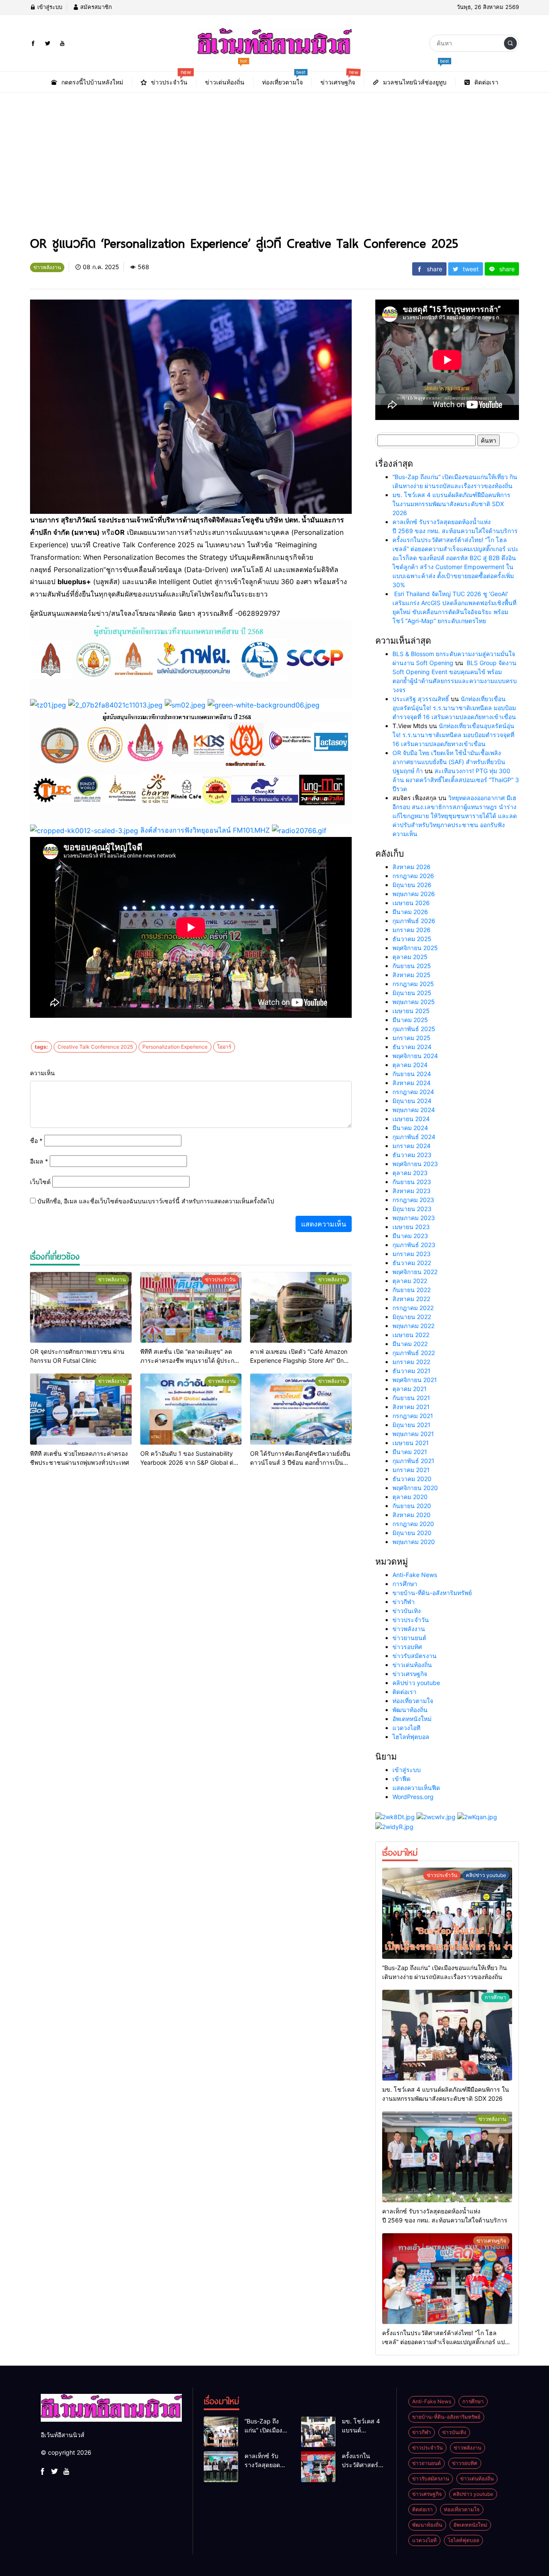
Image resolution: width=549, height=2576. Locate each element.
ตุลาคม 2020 (410, 1497)
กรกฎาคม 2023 (413, 1200)
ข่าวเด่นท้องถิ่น (412, 1665)
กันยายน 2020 (412, 1506)
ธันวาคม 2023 (412, 1155)
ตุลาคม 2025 (410, 957)
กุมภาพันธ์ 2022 (414, 1353)
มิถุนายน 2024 (412, 1101)
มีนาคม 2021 (410, 1452)
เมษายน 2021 (411, 1443)
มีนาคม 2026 (410, 912)
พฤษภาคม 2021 (413, 1434)
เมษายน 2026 (411, 903)
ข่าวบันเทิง (407, 1611)
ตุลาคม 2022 (410, 1281)
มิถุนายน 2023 (412, 1209)
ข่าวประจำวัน (411, 1620)
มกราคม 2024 (412, 1146)
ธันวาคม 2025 (412, 939)
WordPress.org (413, 1797)
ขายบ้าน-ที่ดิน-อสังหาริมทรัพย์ (432, 1593)
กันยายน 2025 (412, 966)
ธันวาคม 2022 (412, 1263)
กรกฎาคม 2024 (413, 1092)
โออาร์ (224, 1047)
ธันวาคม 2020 (412, 1479)
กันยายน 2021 (411, 1398)
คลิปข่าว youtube (416, 1683)
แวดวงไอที (406, 1728)
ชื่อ (36, 1141)
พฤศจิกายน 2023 (415, 1164)
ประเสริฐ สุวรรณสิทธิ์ (421, 699)
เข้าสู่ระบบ (49, 7)
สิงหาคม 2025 (412, 975)
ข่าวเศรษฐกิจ (410, 1674)
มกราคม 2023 (412, 1254)
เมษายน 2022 (411, 1335)
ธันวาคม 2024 (412, 1047)
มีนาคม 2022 (410, 1344)
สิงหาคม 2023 (412, 1191)
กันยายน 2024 (412, 1074)
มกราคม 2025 (412, 1038)
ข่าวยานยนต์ (409, 1638)
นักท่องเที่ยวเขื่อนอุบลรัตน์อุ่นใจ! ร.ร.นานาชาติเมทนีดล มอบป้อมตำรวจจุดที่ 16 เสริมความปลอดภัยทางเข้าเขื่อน (454, 708)
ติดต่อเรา (404, 1692)
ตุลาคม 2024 (410, 1065)
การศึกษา (405, 1584)
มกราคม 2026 (412, 930)
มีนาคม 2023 (410, 1236)
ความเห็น (42, 1073)
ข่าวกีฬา (404, 1602)
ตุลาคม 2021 (410, 1389)
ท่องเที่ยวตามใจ (413, 1701)
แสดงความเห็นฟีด (416, 1788)
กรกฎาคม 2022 (413, 1308)
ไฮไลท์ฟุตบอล (411, 1737)
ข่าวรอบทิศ (407, 1647)
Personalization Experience (175, 1047)
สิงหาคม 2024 (412, 1083)
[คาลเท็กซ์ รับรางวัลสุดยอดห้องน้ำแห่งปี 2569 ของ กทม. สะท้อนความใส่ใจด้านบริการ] (447, 2157)
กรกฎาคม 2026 (413, 876)
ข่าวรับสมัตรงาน (415, 1656)
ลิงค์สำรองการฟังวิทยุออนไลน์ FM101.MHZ (205, 830)
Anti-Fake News (415, 1575)
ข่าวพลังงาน (409, 1629)
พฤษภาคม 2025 (414, 1002)
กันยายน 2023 (412, 1182)
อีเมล (39, 1161)
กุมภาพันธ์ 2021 (413, 1461)
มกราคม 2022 (411, 1362)
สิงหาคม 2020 (412, 1515)
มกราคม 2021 (411, 1470)
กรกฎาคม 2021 (413, 1416)
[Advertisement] (274, 167)
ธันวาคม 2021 (412, 1371)
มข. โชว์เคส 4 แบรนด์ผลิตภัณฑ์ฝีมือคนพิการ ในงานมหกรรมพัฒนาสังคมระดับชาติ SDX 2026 (451, 504)
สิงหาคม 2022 (411, 1299)
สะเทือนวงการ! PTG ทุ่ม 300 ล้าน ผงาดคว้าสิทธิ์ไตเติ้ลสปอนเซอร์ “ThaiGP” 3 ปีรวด (456, 780)
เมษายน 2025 (411, 1011)
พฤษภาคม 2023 (414, 1218)
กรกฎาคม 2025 (413, 984)
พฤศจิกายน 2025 (415, 948)
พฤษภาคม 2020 (414, 1542)
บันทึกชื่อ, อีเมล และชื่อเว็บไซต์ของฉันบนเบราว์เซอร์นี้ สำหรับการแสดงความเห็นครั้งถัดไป (156, 1201)
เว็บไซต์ (40, 1182)
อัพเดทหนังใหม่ (412, 1719)
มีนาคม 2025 (410, 1020)
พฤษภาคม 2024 (414, 1110)
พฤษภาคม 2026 (414, 894)
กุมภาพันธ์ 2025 (414, 1029)
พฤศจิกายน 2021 (415, 1380)
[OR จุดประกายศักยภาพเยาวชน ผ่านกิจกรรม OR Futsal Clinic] (81, 1307)
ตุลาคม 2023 (410, 1173)
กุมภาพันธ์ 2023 (414, 1245)
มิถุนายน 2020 (412, 1533)
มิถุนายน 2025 (412, 993)
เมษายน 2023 (411, 1227)
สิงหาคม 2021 (411, 1407)
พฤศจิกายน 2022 (415, 1272)
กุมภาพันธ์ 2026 (414, 921)
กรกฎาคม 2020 (413, 1524)
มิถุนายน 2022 (412, 1317)
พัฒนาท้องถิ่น (410, 1710)
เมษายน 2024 (411, 1119)
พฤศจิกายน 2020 (415, 1488)
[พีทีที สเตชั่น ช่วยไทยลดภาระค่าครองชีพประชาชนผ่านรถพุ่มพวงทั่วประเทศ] (81, 1409)
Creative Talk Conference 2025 (95, 1047)
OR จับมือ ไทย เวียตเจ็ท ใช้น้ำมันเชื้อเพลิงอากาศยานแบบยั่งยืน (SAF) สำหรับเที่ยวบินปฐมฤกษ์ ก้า (449, 762)
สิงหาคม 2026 (412, 867)
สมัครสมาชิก (95, 7)
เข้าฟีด (401, 1779)
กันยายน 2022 (412, 1290)
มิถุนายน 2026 (412, 885)
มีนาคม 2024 (410, 1128)
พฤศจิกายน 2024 (415, 1056)
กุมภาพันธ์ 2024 (414, 1137)
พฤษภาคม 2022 (413, 1326)
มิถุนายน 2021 (412, 1425)
